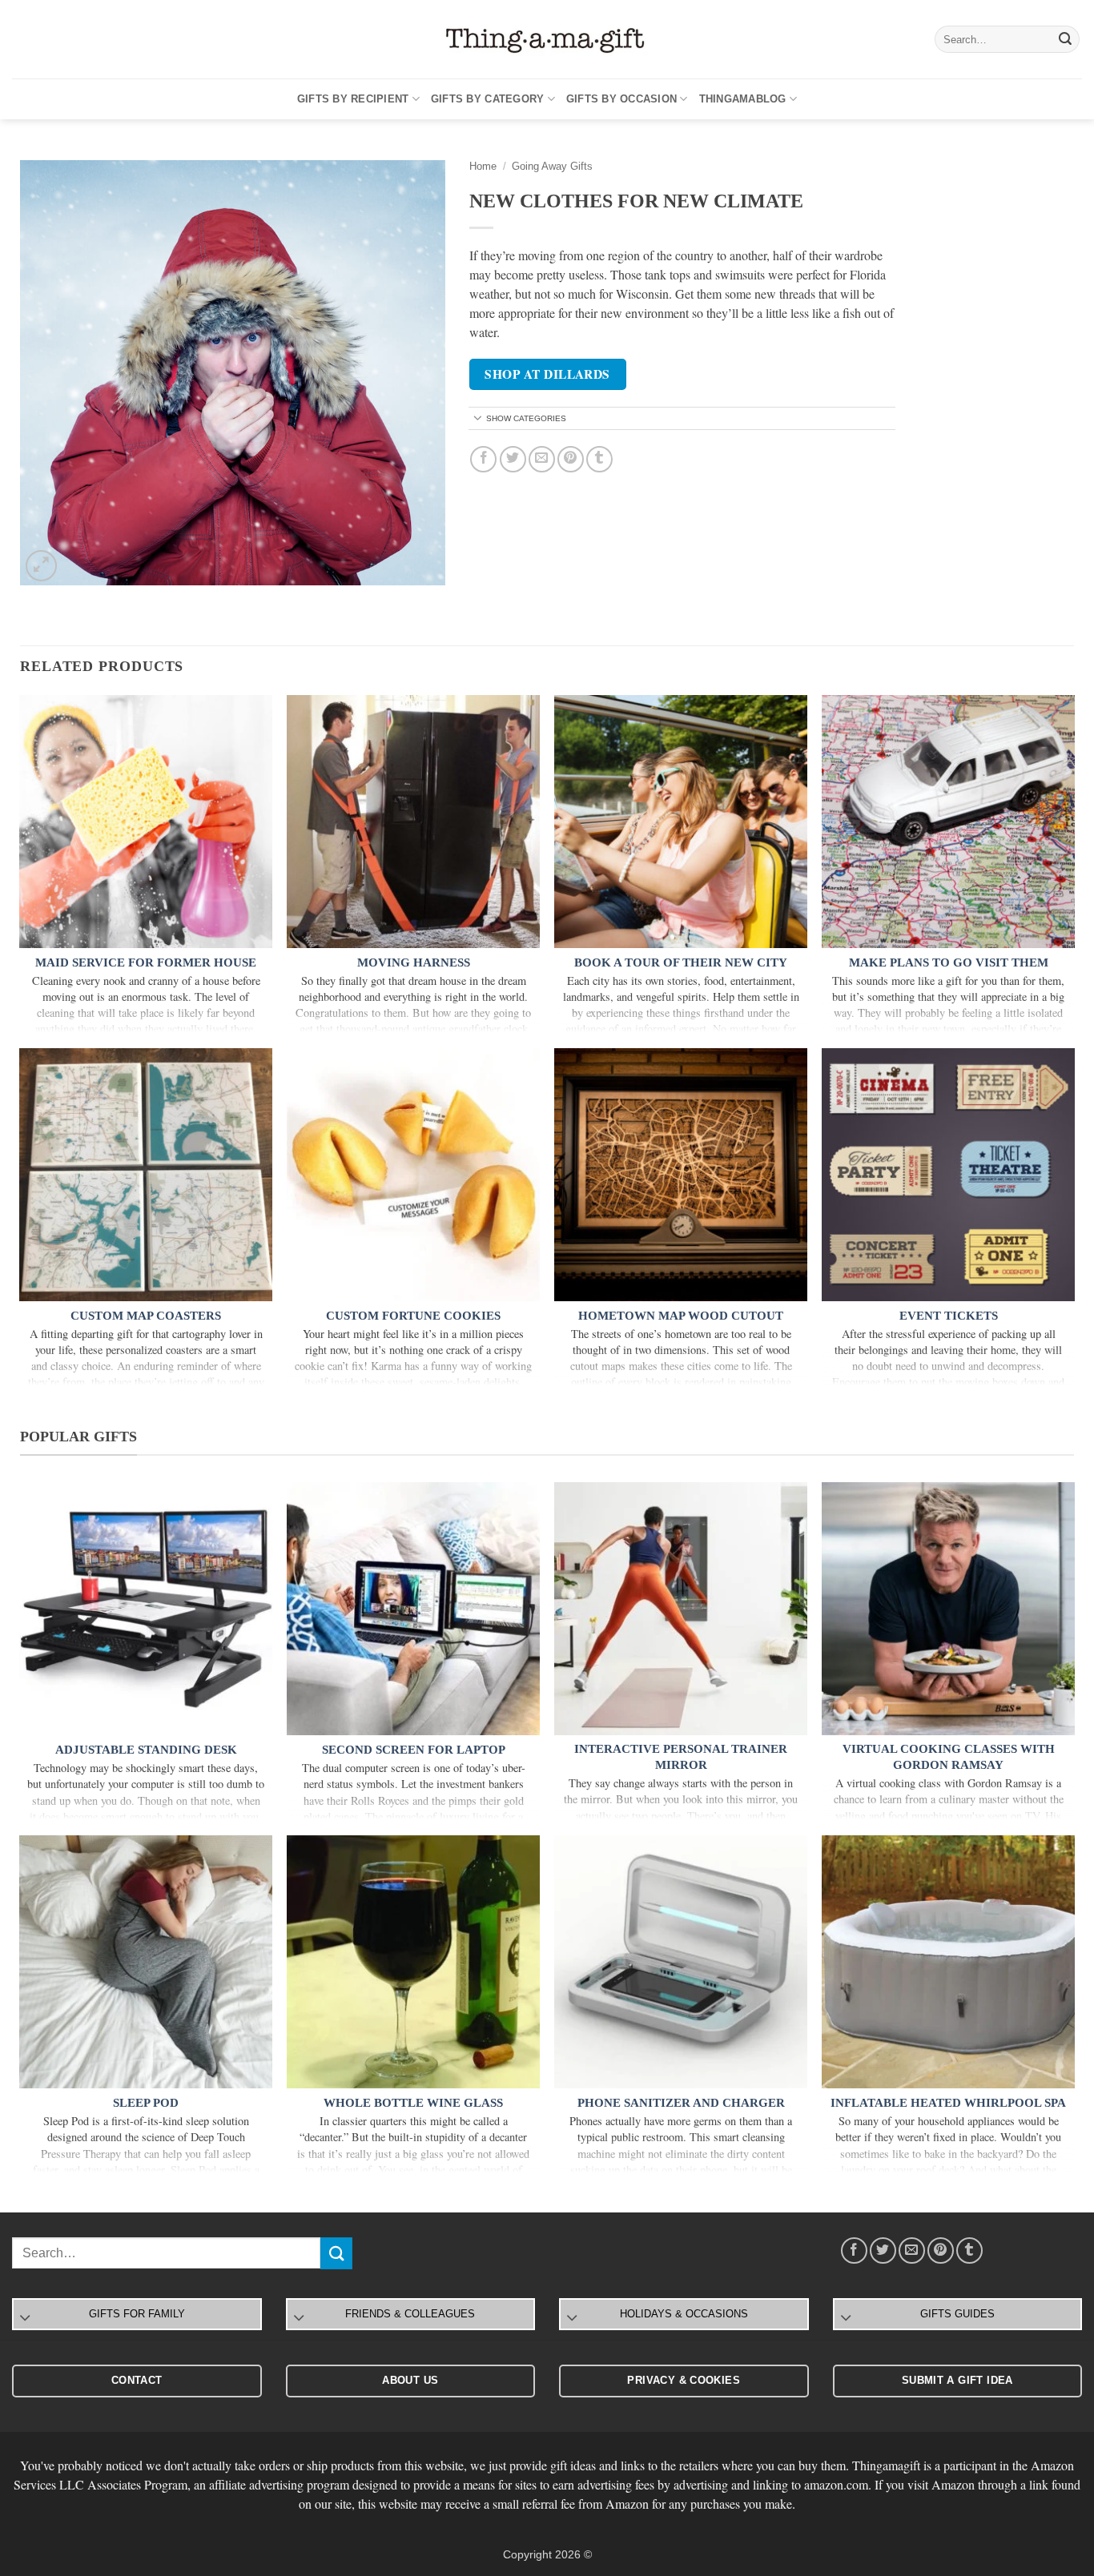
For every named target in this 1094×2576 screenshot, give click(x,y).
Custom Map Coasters (146, 1316)
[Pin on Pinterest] (571, 459)
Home (483, 166)
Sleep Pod (146, 2103)
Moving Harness (414, 962)
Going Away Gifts (552, 166)
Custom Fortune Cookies (413, 1316)
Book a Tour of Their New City (681, 962)
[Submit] (1065, 39)
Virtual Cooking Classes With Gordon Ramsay (949, 1757)
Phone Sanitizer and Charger (681, 2103)
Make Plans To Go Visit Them (949, 962)
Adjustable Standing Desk (146, 1750)
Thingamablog (743, 99)
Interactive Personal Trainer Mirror (681, 1757)
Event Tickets (949, 1316)
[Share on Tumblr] (599, 459)
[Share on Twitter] (513, 459)
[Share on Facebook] (483, 459)
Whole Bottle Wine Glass (413, 2103)
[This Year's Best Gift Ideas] (547, 40)
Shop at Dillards (547, 374)
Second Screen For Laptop (414, 1750)
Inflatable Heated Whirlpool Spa (948, 2103)
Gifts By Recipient (353, 99)
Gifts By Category (487, 99)
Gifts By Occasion (621, 99)
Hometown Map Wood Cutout (681, 1316)
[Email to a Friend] (542, 459)
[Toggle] (478, 419)
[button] (41, 566)
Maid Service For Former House (146, 962)
